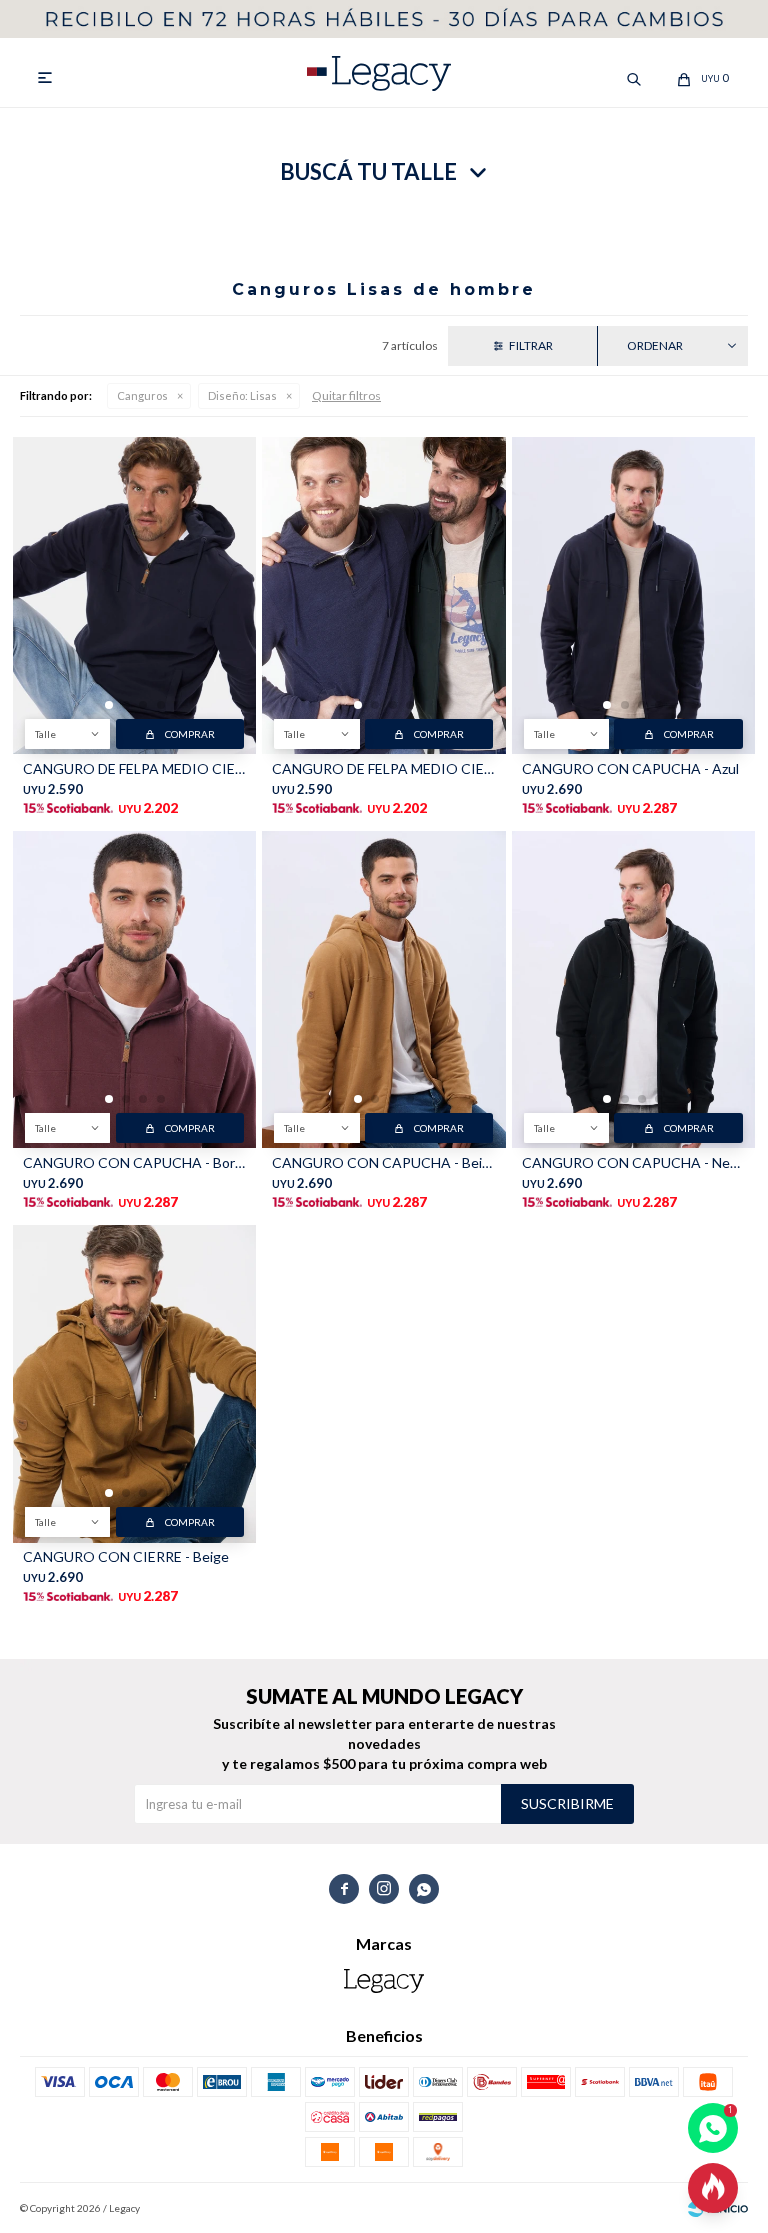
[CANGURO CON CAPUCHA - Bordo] (134, 989)
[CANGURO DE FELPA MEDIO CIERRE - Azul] (134, 595)
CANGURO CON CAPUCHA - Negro (633, 1162)
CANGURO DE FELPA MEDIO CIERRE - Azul (134, 768)
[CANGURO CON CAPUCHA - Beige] (383, 989)
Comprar (190, 734)
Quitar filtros (346, 395)
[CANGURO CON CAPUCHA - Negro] (633, 989)
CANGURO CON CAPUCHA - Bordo (134, 1162)
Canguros (142, 395)
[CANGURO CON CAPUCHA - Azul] (633, 595)
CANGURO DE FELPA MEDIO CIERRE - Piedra (383, 768)
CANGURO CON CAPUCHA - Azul (630, 768)
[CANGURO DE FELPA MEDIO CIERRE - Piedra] (383, 595)
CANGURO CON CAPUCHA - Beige (383, 1162)
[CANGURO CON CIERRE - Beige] (134, 1383)
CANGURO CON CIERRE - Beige (126, 1556)
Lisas (242, 395)
